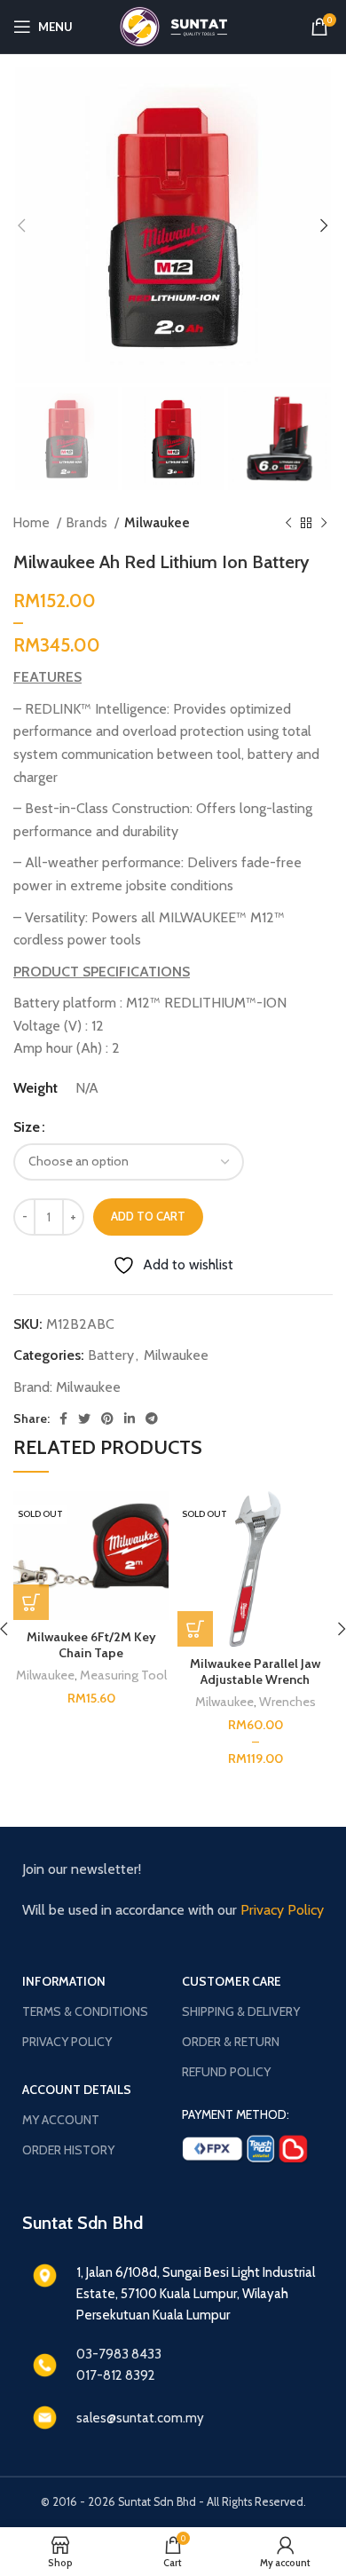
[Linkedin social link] (130, 1418)
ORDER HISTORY (68, 2150)
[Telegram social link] (152, 1418)
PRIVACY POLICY (67, 2042)
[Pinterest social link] (107, 1418)
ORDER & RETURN (231, 2042)
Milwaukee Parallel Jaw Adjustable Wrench (255, 1671)
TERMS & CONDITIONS (85, 2011)
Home (33, 522)
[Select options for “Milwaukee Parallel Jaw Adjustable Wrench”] (195, 1629)
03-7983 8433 (119, 2354)
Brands (88, 522)
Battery (111, 1355)
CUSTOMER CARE (232, 1981)
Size (27, 1127)
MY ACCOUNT (61, 2120)
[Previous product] (288, 523)
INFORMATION (64, 1981)
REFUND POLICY (226, 2072)
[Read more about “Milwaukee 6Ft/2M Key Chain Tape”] (31, 1602)
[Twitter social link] (84, 1418)
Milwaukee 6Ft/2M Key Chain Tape (91, 1645)
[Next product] (324, 523)
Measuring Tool (123, 1675)
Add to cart (148, 1216)
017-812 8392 (116, 2375)
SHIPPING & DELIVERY (241, 2011)
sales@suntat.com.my (140, 2418)
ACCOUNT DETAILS (77, 2090)
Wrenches (287, 1702)
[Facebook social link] (63, 1418)
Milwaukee (157, 522)
